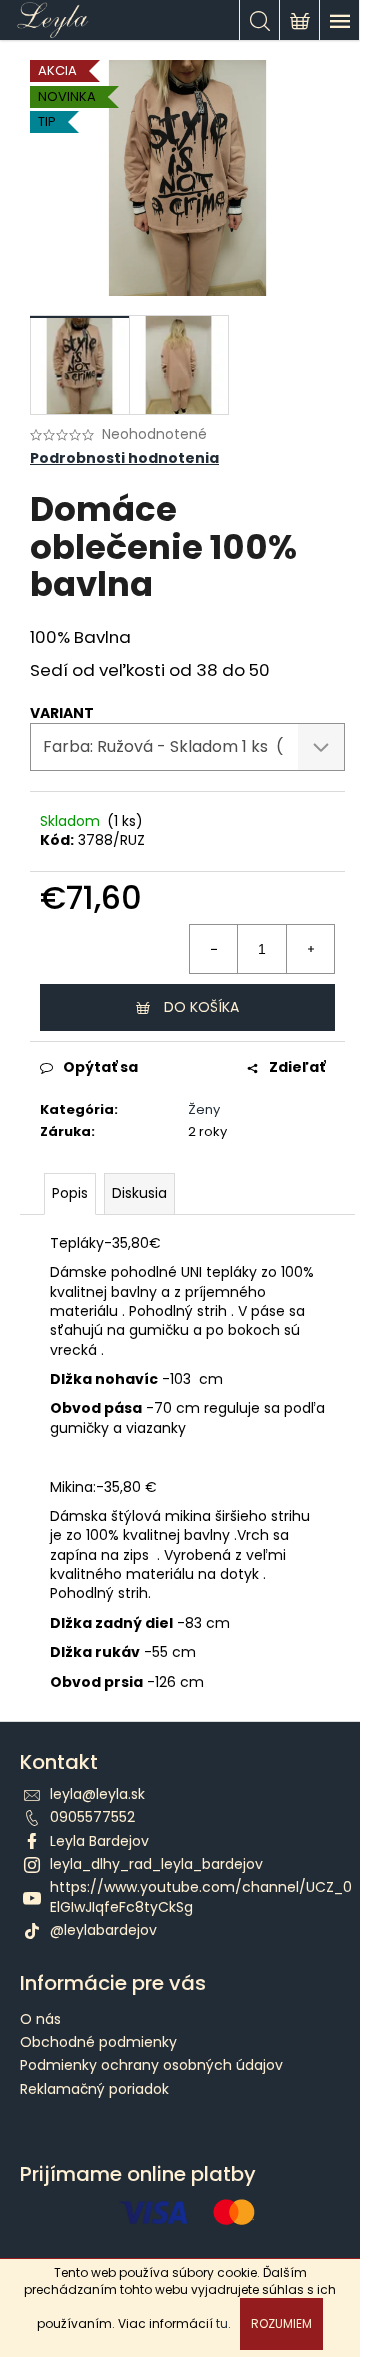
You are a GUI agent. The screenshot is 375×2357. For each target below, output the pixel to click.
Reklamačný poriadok (94, 2089)
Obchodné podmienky (98, 2042)
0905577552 (92, 1817)
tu (222, 2323)
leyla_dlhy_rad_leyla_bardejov (156, 1864)
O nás (40, 2019)
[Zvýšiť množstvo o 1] (310, 949)
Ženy (204, 1109)
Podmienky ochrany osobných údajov (151, 2065)
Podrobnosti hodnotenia (124, 458)
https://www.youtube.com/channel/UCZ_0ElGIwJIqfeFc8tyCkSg (201, 1896)
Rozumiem (281, 2323)
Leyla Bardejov (99, 1841)
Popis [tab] (70, 1193)
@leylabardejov (103, 1930)
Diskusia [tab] (139, 1193)
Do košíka (201, 1007)
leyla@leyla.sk (97, 1794)
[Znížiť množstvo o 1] (214, 949)
